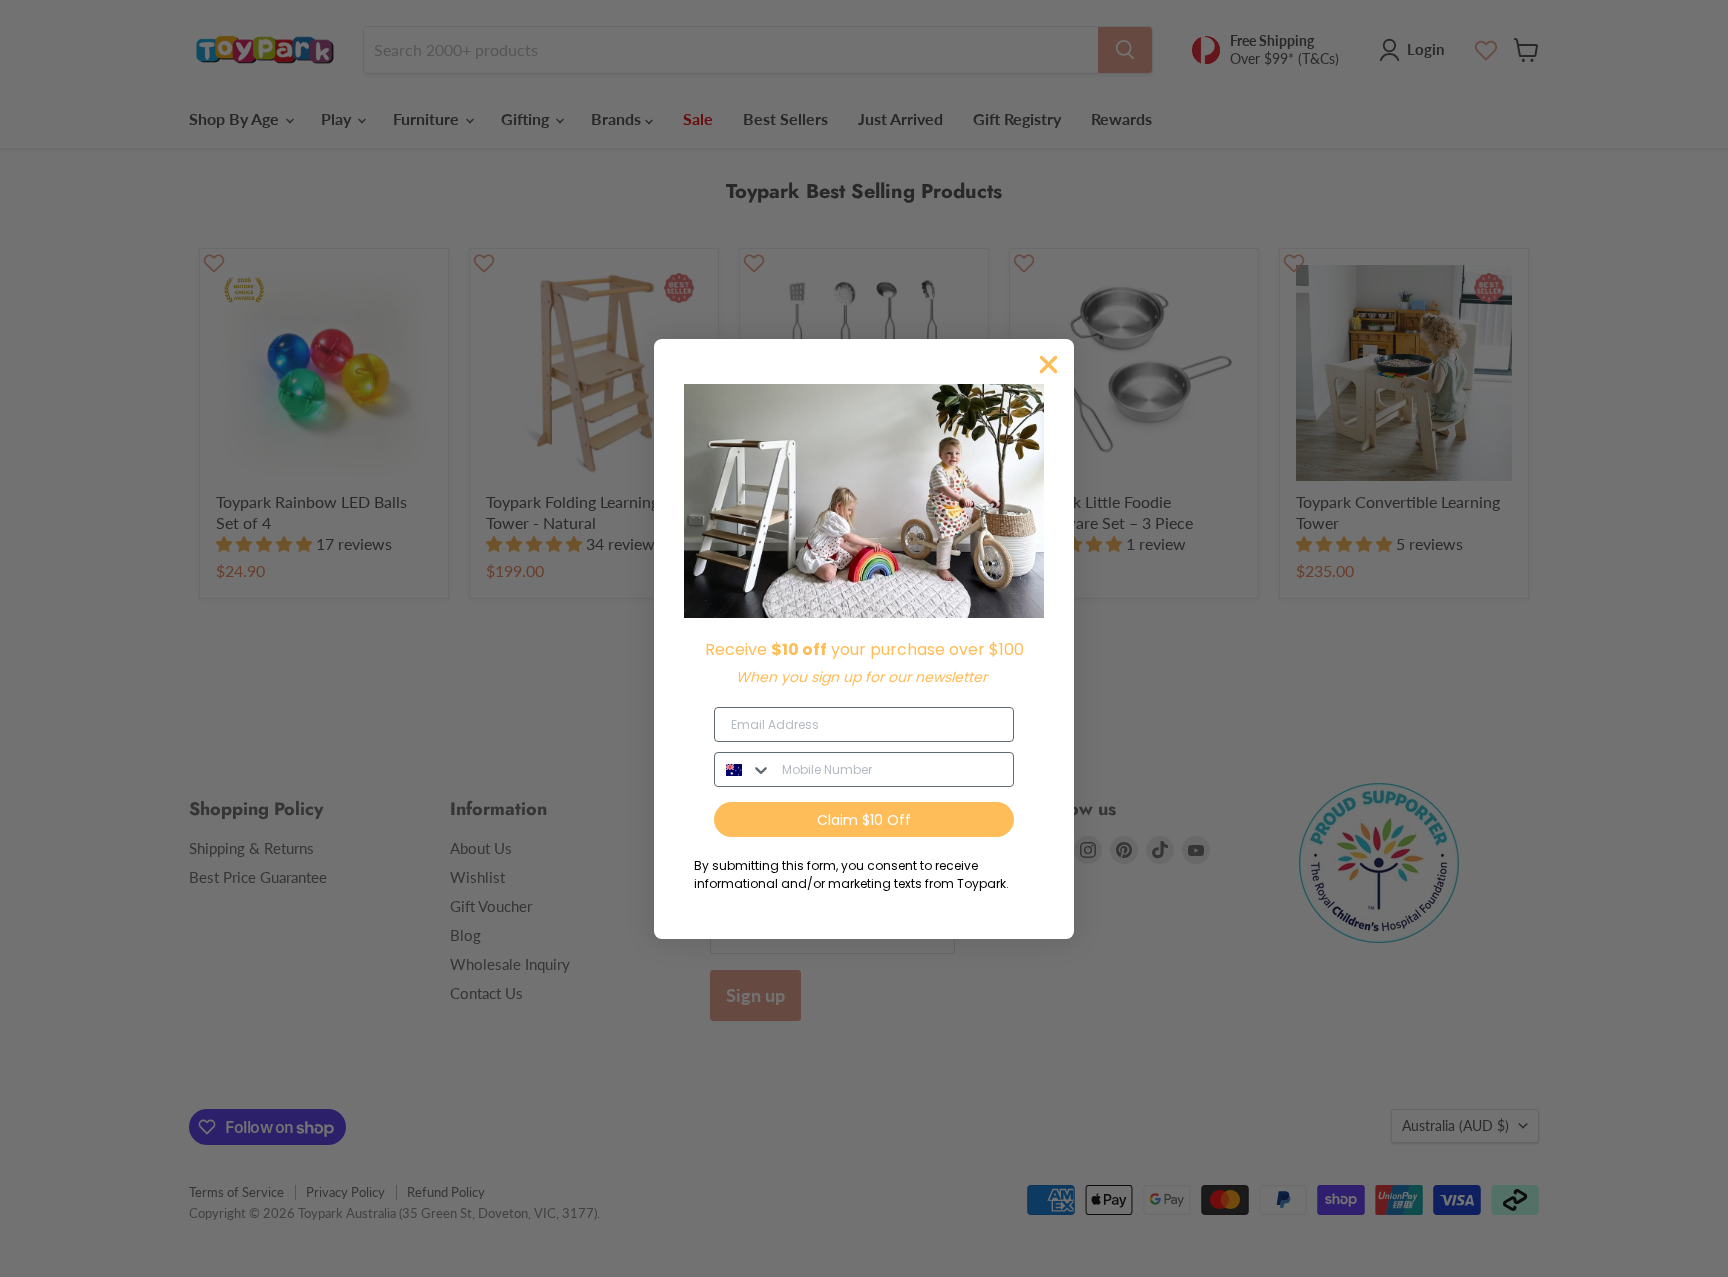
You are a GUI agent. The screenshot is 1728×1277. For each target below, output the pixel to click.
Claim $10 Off (864, 820)
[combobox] (743, 769)
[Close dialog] (1048, 364)
